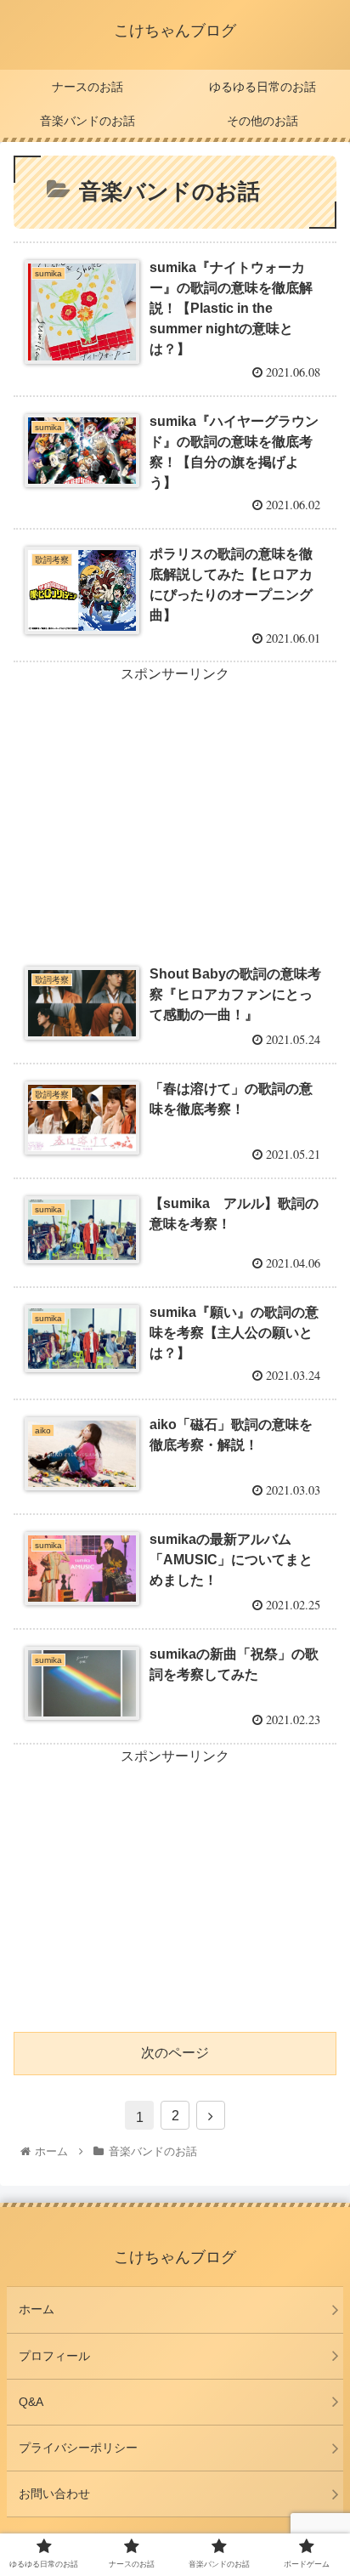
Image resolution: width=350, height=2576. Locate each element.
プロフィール (54, 2356)
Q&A (31, 2402)
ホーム (37, 2309)
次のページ (175, 2053)
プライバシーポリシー (78, 2448)
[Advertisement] (175, 806)
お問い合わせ (54, 2494)
